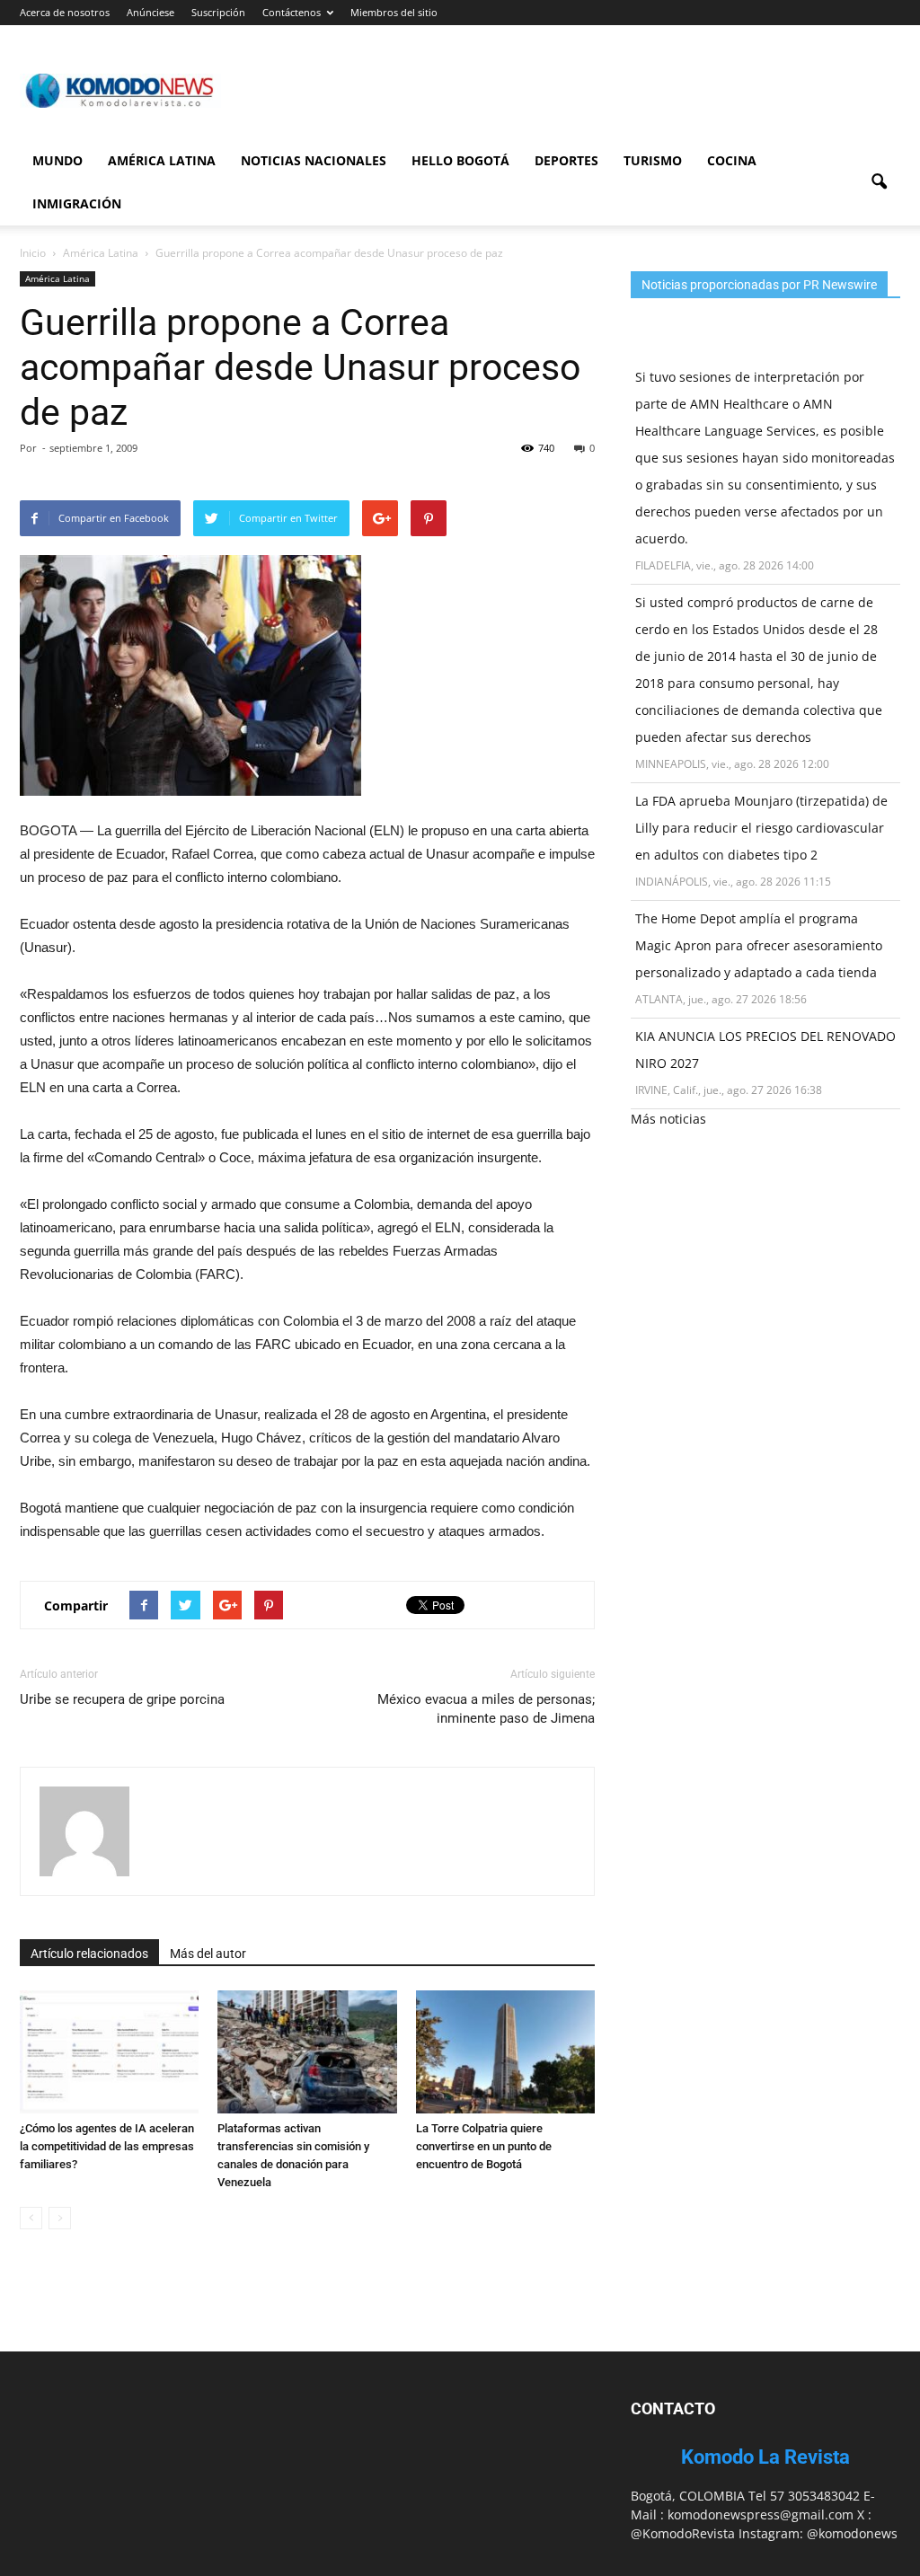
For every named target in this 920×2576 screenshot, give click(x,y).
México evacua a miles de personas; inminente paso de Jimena (486, 1709)
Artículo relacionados (89, 1954)
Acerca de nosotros (65, 12)
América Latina (162, 160)
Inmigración (77, 203)
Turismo (653, 160)
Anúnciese (150, 12)
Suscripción (218, 12)
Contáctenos (292, 12)
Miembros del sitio (394, 12)
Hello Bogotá (460, 160)
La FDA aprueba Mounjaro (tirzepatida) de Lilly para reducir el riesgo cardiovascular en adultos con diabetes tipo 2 (761, 828)
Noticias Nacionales (314, 160)
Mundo (57, 160)
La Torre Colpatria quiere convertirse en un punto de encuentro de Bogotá (484, 2146)
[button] (879, 182)
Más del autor (208, 1954)
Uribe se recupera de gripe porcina (122, 1699)
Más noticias (668, 1119)
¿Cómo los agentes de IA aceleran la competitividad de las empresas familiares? (107, 2146)
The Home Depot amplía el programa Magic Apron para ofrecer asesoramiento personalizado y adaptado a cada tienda (759, 945)
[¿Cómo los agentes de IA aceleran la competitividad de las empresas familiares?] (109, 2052)
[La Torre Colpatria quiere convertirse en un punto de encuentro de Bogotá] (505, 2052)
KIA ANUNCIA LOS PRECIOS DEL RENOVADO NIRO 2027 (765, 1050)
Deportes (566, 160)
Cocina (732, 160)
